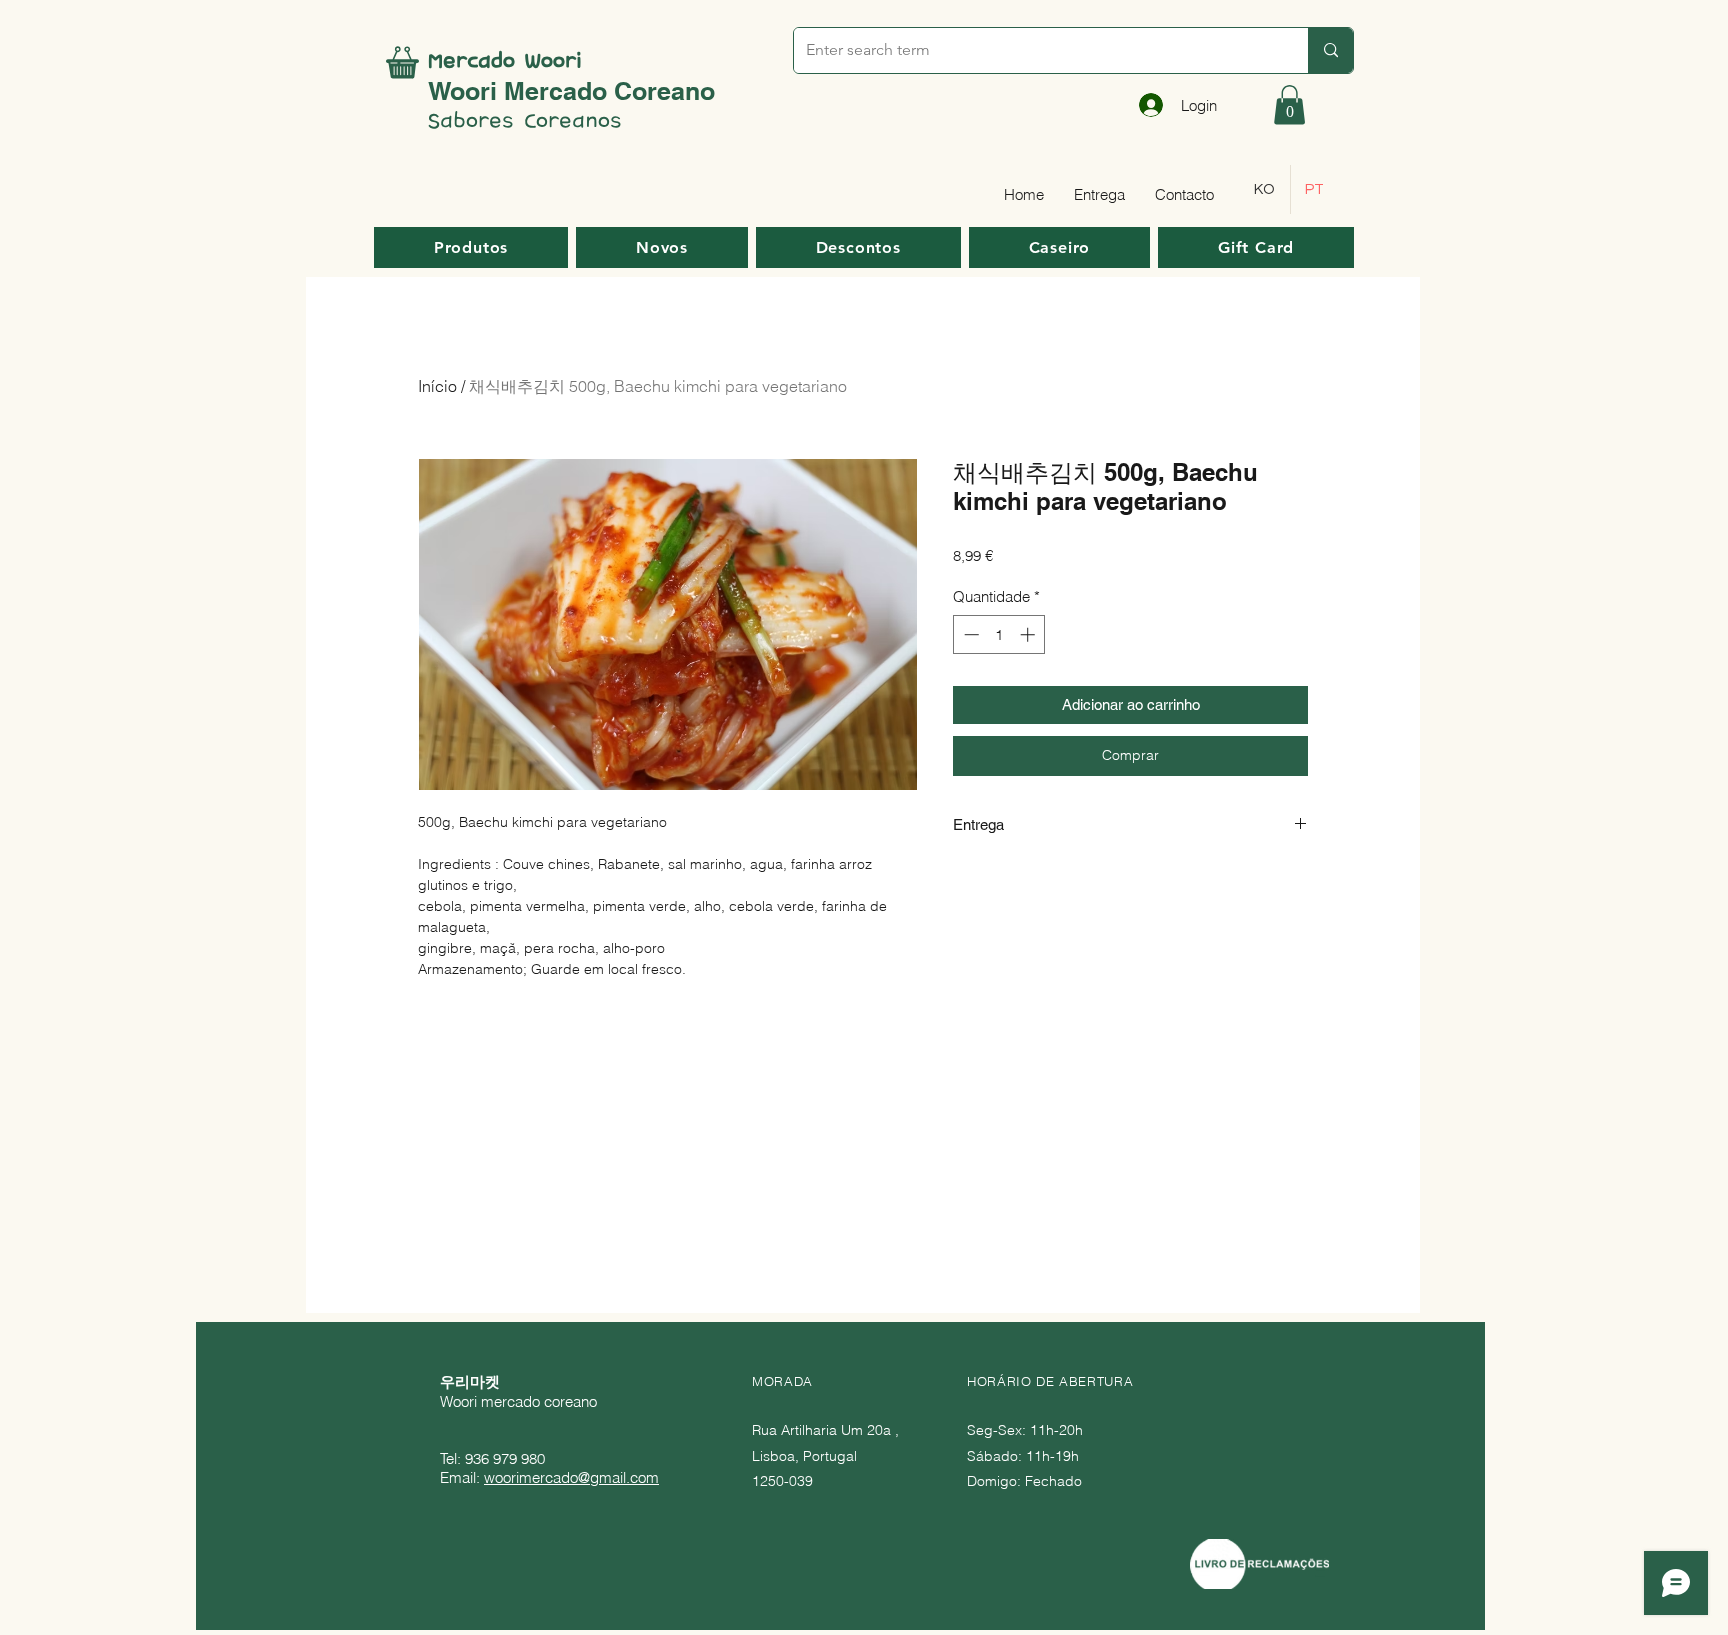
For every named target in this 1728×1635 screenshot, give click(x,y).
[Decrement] (969, 634)
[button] (1289, 104)
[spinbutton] (999, 634)
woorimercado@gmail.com (571, 1477)
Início (437, 386)
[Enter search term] (1330, 50)
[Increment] (1029, 634)
